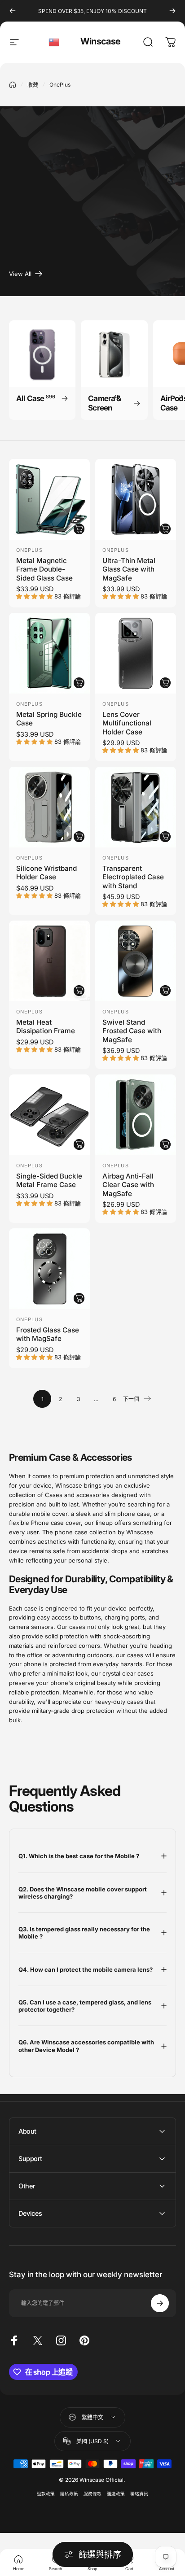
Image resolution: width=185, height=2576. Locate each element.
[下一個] (172, 11)
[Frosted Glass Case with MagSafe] (49, 1269)
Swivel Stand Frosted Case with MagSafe (132, 1031)
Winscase (100, 41)
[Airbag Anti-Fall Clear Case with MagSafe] (136, 1115)
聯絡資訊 (139, 2494)
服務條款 (92, 2494)
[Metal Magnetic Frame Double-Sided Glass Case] (49, 499)
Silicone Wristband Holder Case (46, 873)
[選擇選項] (79, 529)
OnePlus (29, 550)
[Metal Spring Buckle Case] (49, 653)
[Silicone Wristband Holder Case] (49, 807)
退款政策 (46, 2494)
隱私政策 (69, 2494)
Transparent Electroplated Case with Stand (133, 877)
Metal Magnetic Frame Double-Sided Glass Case (44, 569)
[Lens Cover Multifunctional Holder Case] (136, 653)
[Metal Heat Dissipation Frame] (49, 961)
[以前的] (13, 11)
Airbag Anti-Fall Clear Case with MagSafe (128, 1185)
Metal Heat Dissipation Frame (46, 1026)
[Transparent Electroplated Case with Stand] (136, 807)
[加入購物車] (165, 1144)
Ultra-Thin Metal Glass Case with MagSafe (129, 569)
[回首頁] (13, 85)
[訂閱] (160, 2303)
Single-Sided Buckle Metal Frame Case (49, 1180)
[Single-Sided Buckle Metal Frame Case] (49, 1115)
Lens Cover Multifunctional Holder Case (127, 723)
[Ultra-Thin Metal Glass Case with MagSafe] (136, 499)
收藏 (33, 85)
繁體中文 (54, 42)
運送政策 (116, 2494)
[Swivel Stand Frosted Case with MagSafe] (136, 961)
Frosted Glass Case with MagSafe (48, 1334)
